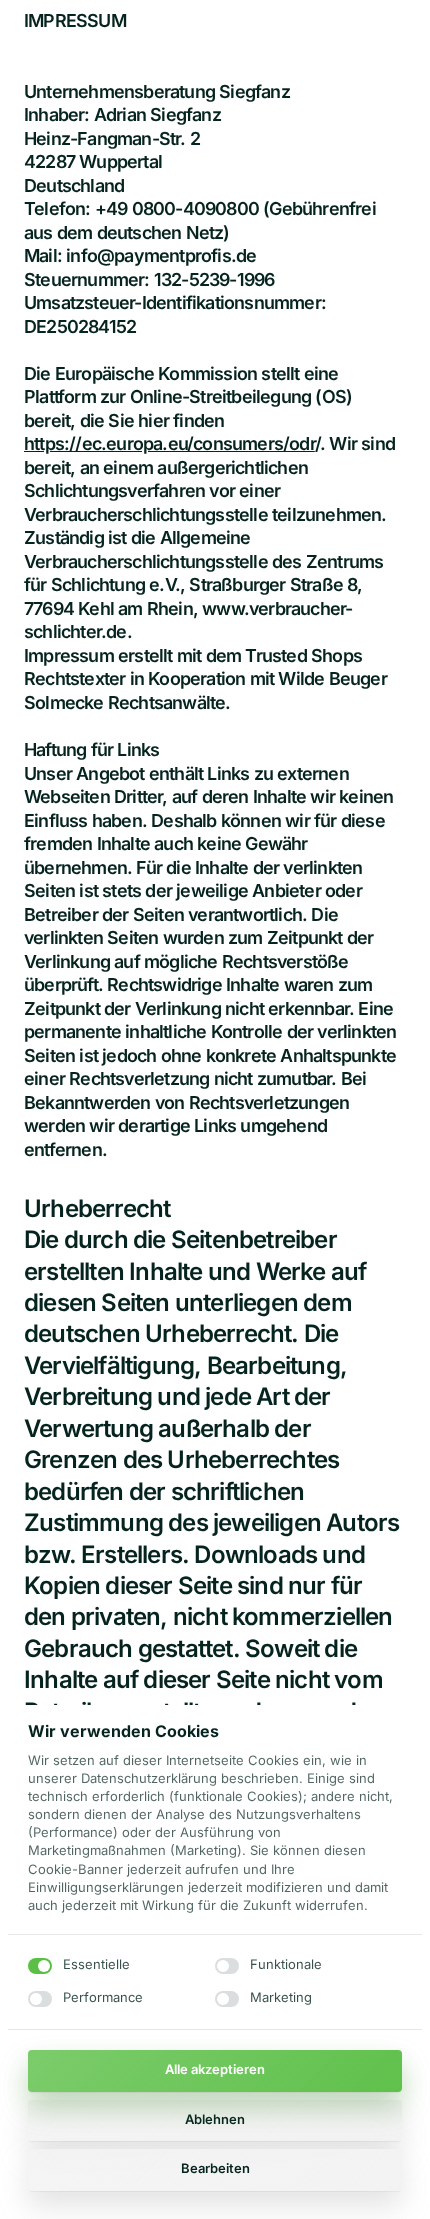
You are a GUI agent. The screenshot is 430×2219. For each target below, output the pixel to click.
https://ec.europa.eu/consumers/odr (169, 443)
